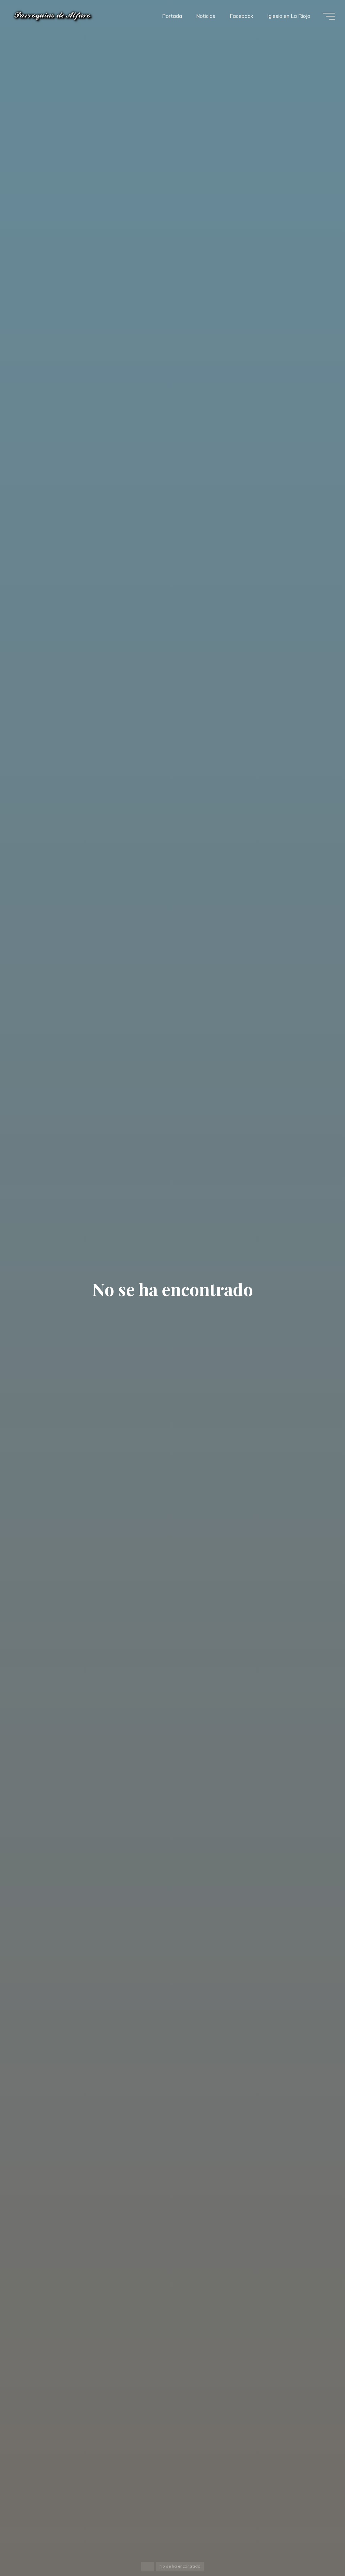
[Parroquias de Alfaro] (53, 16)
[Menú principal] (329, 16)
